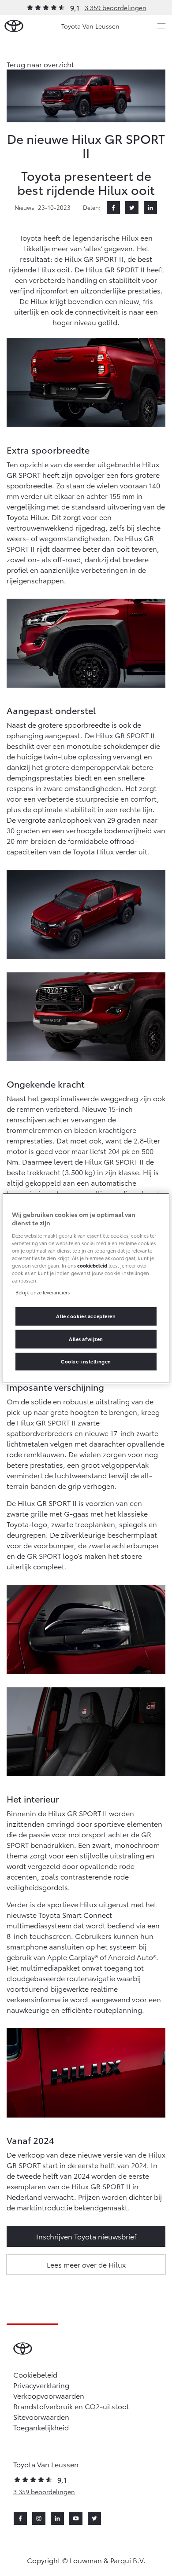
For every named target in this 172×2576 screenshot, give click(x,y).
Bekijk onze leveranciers (43, 1292)
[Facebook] (113, 208)
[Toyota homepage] (14, 26)
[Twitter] (132, 208)
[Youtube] (76, 2518)
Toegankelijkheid (41, 2427)
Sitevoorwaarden (41, 2417)
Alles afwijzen (86, 1339)
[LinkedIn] (150, 208)
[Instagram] (39, 2518)
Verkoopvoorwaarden (49, 2395)
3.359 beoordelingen (116, 7)
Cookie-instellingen (86, 1361)
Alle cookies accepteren (86, 1316)
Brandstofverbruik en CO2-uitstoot (71, 2406)
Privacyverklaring (41, 2385)
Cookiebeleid (35, 2374)
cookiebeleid (92, 1265)
